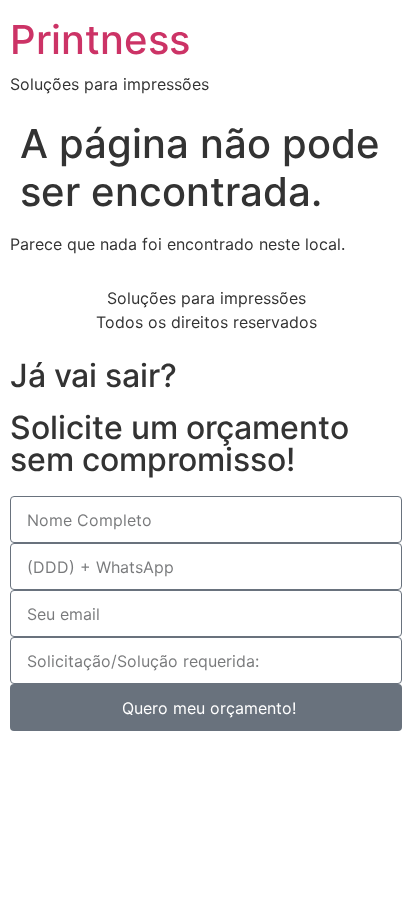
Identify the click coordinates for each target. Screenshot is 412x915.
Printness (100, 39)
